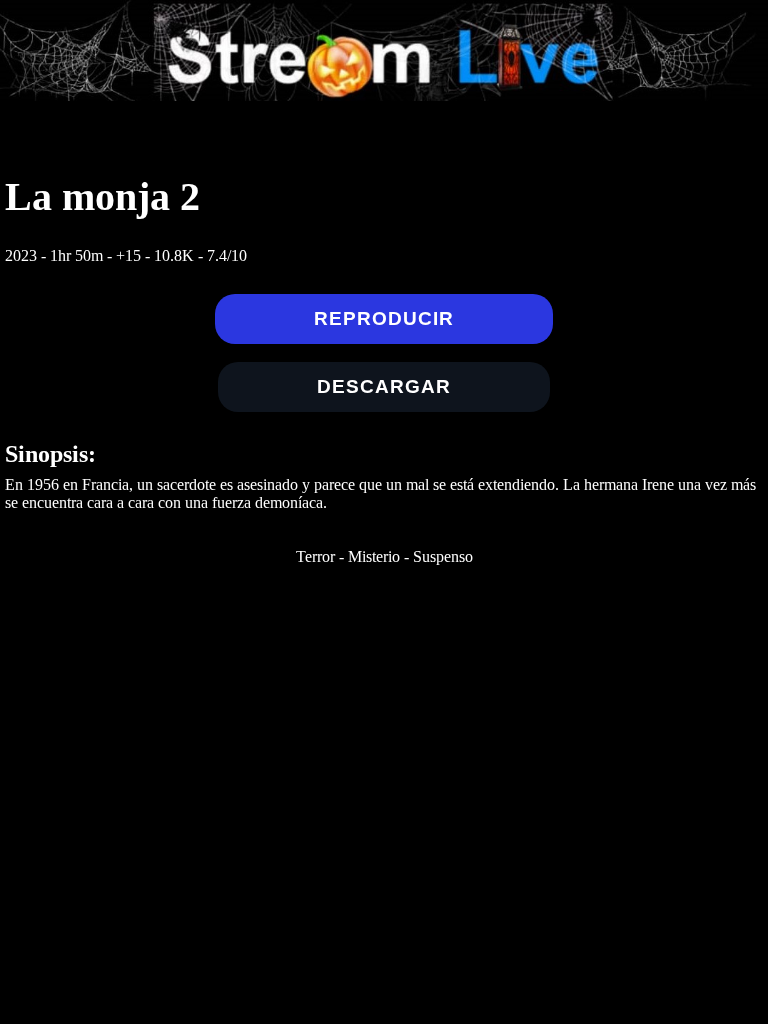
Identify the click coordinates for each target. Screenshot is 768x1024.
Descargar (384, 386)
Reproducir (384, 318)
